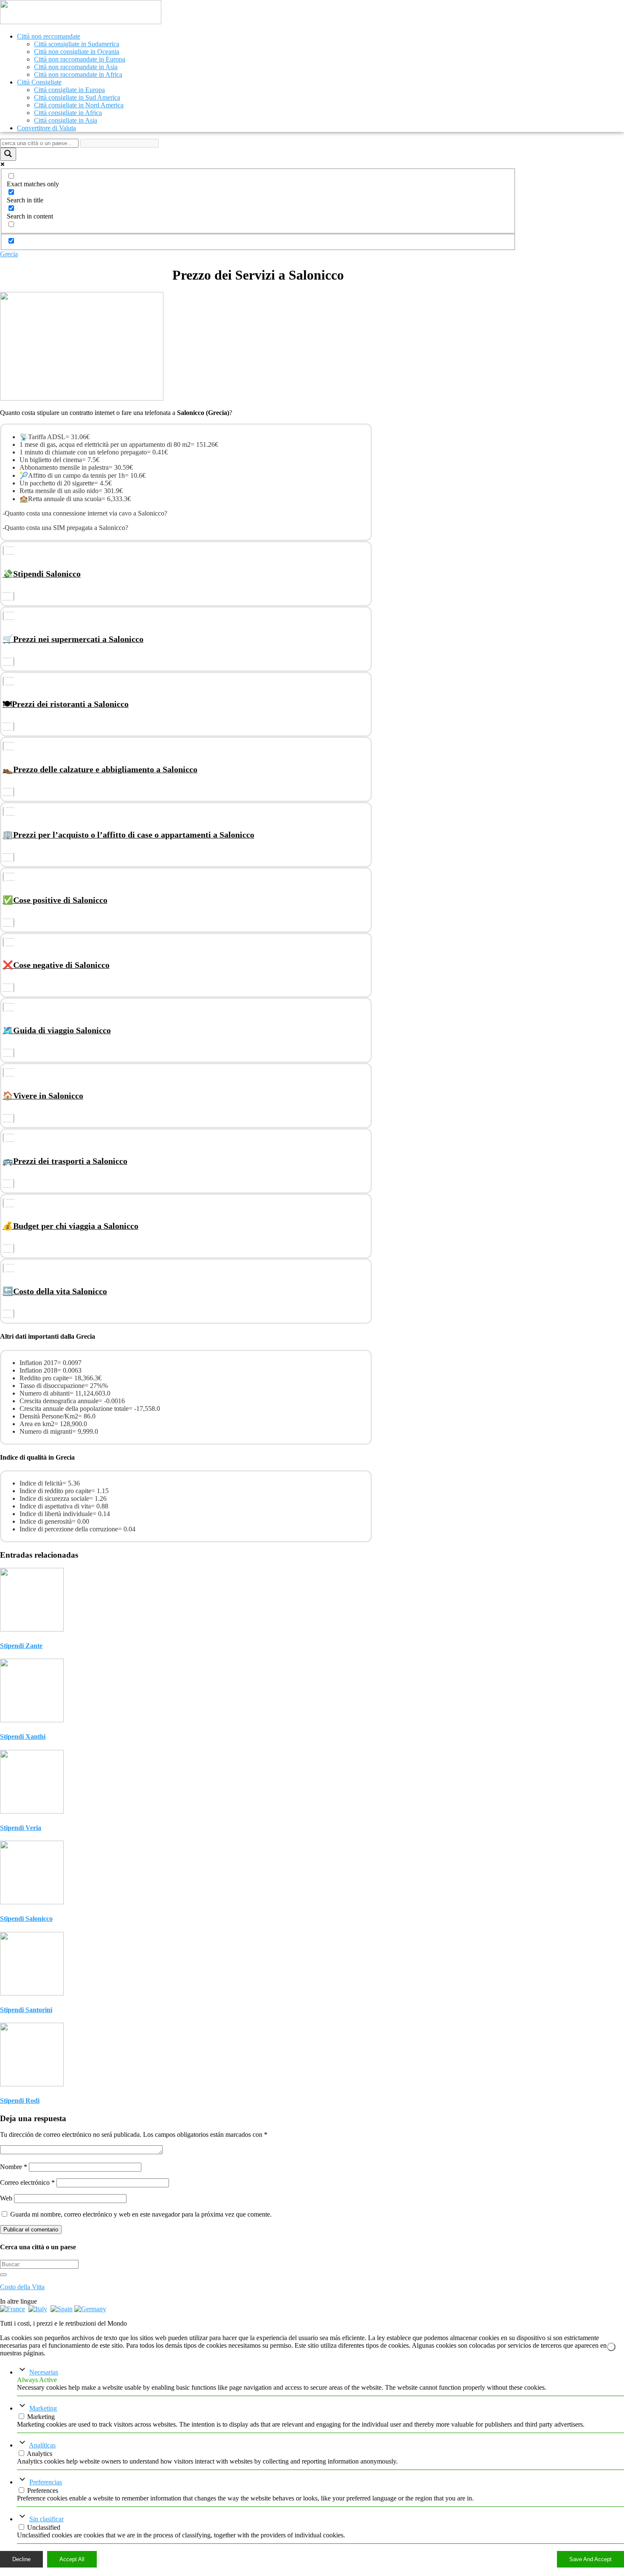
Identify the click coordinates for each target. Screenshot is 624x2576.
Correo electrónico (27, 2182)
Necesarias (44, 2372)
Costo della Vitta (22, 2287)
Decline (21, 2559)
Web (6, 2198)
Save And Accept (590, 2559)
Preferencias (46, 2482)
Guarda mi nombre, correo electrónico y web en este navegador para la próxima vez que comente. (141, 2214)
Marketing (43, 2408)
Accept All (72, 2559)
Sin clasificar (46, 2519)
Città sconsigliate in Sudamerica (77, 44)
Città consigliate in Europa (69, 90)
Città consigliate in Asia (66, 120)
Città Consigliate (39, 82)
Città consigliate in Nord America (79, 105)
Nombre (14, 2167)
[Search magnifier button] (8, 154)
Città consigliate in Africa (68, 113)
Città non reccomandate (49, 36)
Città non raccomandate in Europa (80, 59)
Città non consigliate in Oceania (77, 52)
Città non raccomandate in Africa (78, 74)
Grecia (9, 254)
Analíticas (42, 2445)
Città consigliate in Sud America (77, 97)
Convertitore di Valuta (46, 128)
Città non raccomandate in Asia (76, 67)
